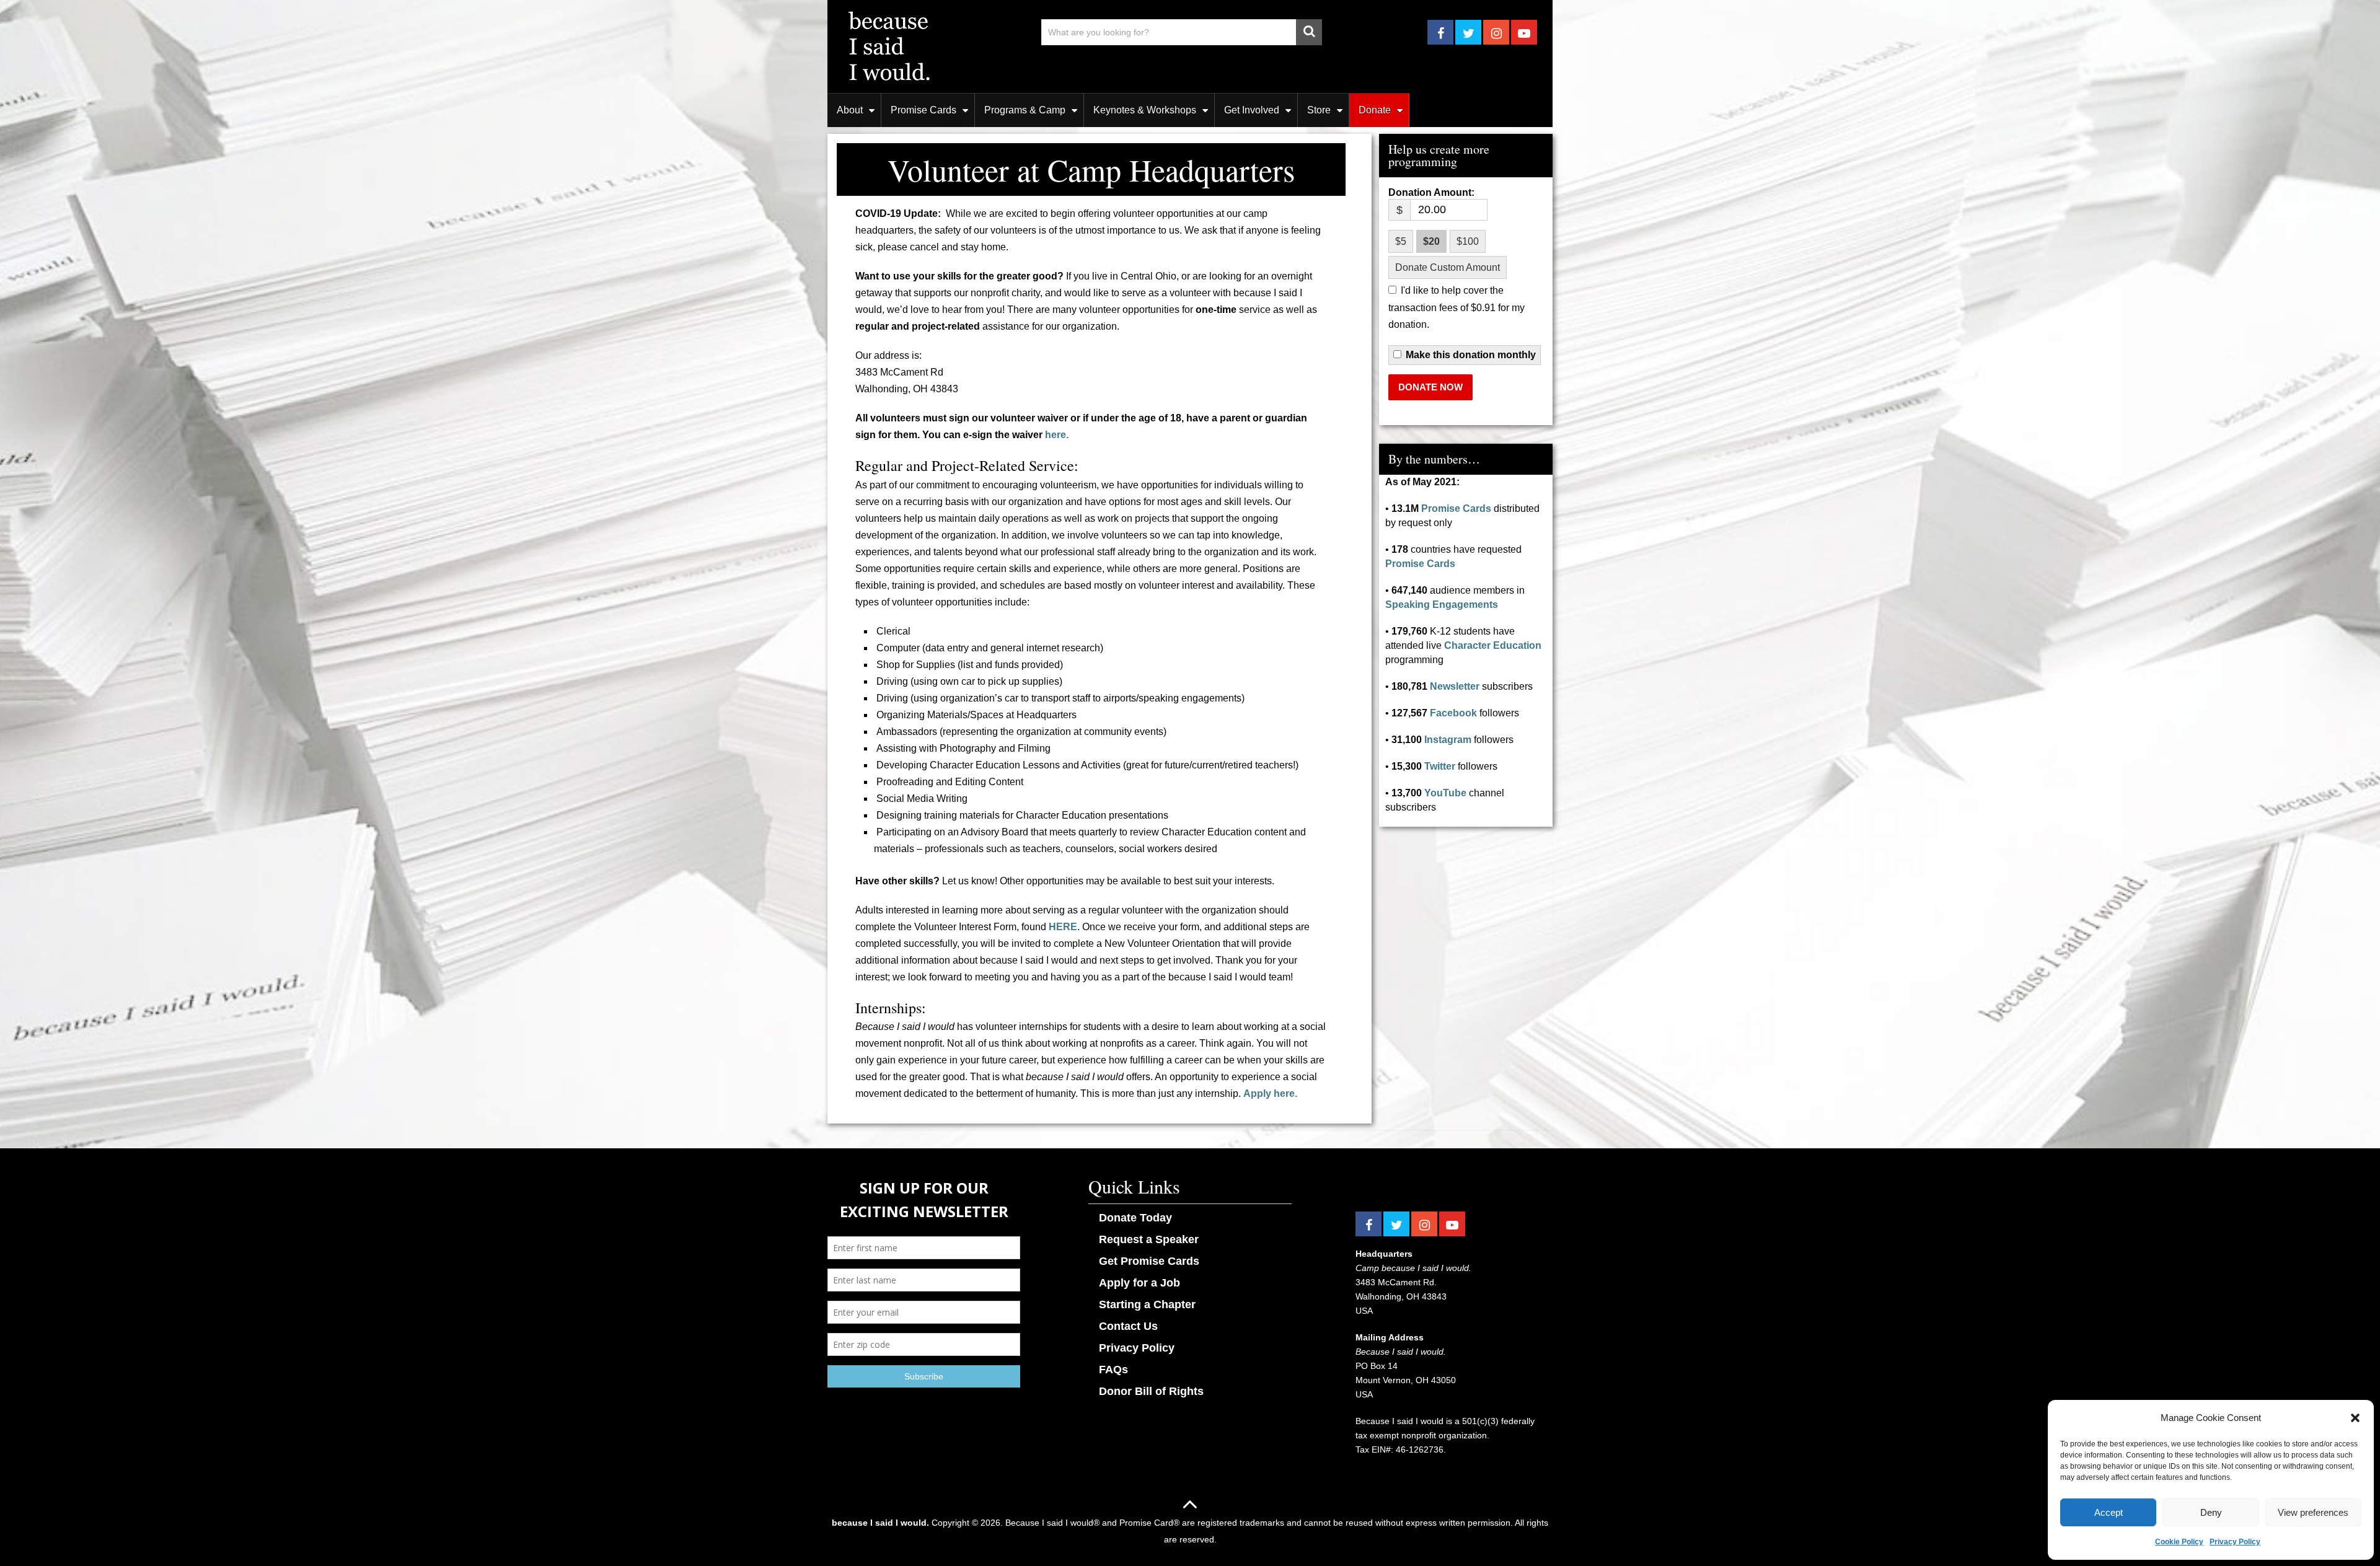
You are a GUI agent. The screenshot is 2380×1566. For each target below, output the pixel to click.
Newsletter (1455, 686)
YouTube (1445, 793)
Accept (2109, 1512)
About (850, 110)
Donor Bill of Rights (1151, 1391)
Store (1319, 110)
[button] (2355, 1418)
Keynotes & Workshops (1145, 110)
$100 (1468, 241)
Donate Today (1135, 1218)
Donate (1375, 110)
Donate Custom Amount (1448, 267)
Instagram (1448, 740)
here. (1057, 435)
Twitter (1440, 766)
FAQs (1113, 1370)
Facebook (1453, 713)
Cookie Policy (2179, 1542)
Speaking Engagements (1442, 605)
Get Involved (1252, 110)
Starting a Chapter (1147, 1304)
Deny (2211, 1512)
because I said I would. (880, 1523)
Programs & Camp (1025, 110)
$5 (1401, 241)
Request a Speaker (1149, 1239)
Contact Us (1128, 1326)
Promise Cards (923, 110)
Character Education (1493, 645)
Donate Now (1430, 387)
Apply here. (1270, 1093)
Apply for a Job (1139, 1283)
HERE (1063, 927)
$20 (1431, 241)
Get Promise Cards (1149, 1261)
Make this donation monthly (1471, 355)
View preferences (2313, 1512)
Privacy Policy (2235, 1542)
